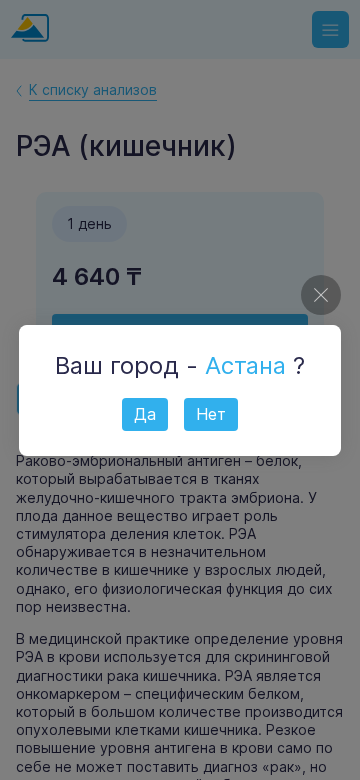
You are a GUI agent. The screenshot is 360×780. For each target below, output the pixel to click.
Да (145, 414)
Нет (211, 414)
